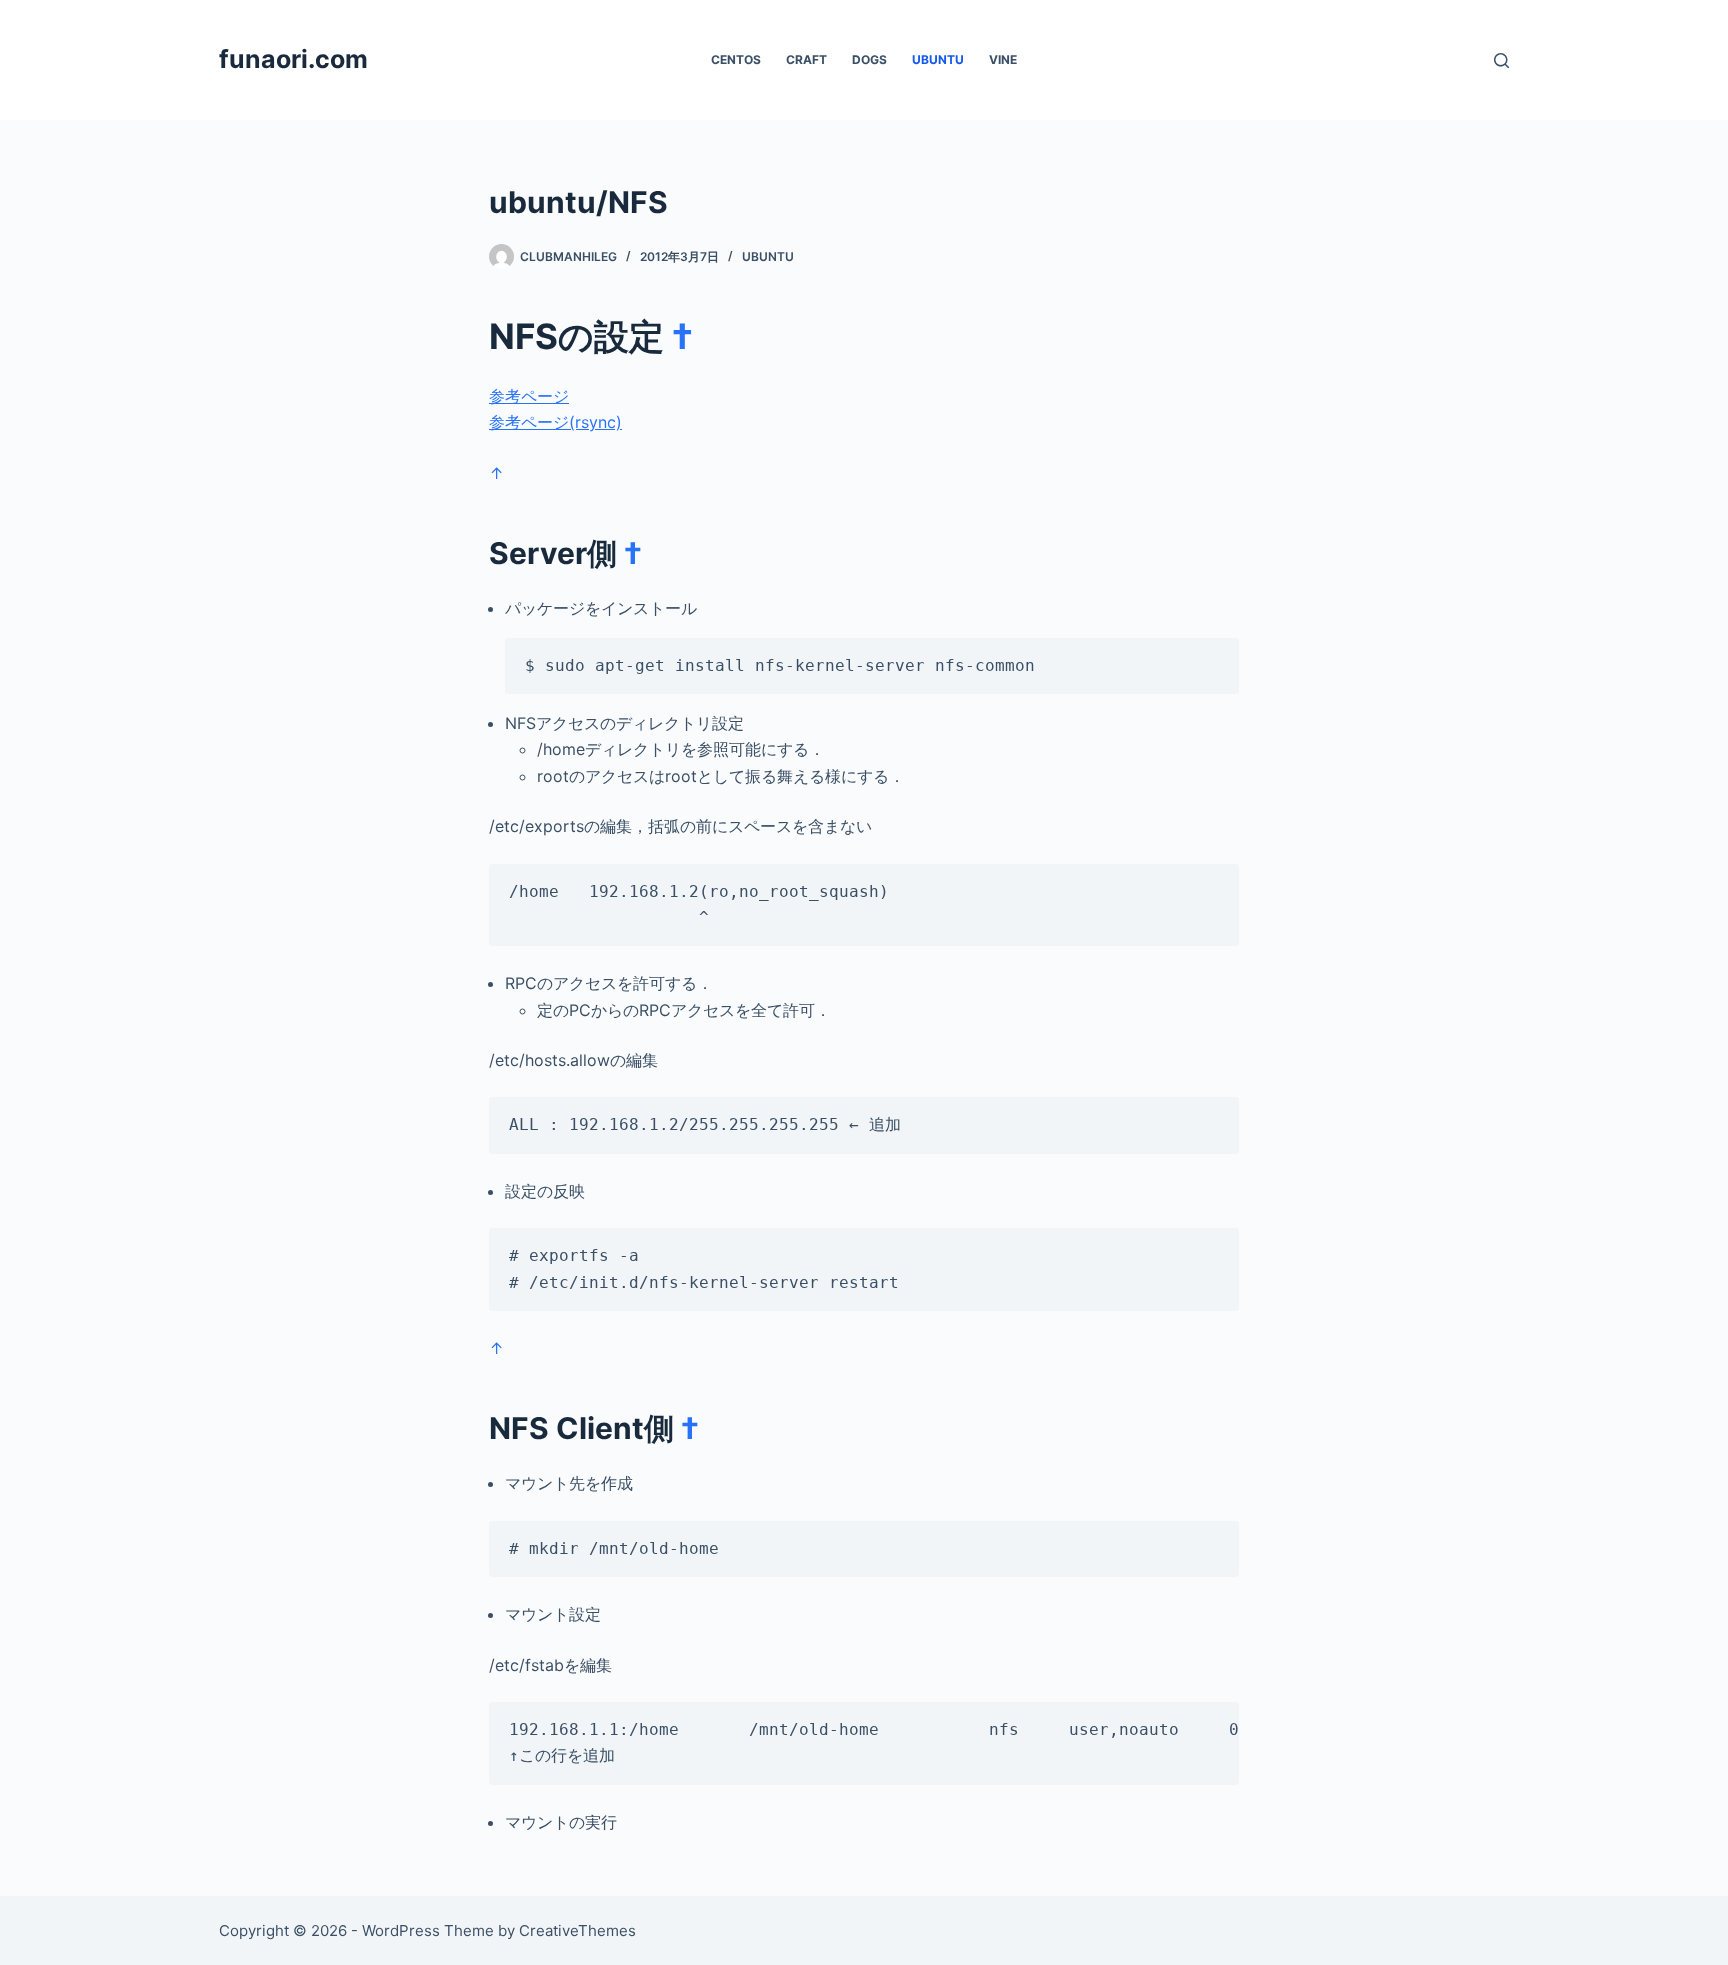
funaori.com (293, 59)
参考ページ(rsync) (555, 422)
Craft (806, 59)
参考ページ (529, 396)
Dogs (869, 59)
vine (1003, 59)
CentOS (736, 59)
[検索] (1501, 60)
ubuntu (938, 59)
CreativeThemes (577, 1930)
